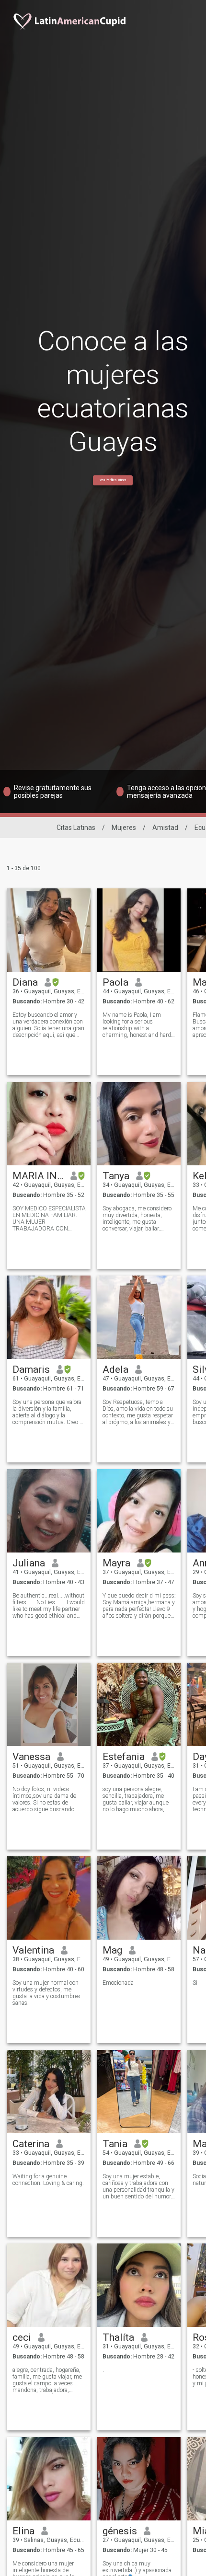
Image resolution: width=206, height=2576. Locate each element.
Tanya (116, 1176)
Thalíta (118, 2337)
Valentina (33, 1950)
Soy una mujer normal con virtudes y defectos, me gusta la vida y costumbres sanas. (46, 1993)
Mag (112, 1950)
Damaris (31, 1369)
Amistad (165, 828)
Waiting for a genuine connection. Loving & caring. (48, 2180)
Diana (25, 982)
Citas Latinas (76, 828)
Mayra (116, 1563)
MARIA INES (38, 1176)
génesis (120, 2531)
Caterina (31, 2144)
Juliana (29, 1563)
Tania (115, 2144)
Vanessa (31, 1757)
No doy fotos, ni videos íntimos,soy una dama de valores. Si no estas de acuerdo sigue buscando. (44, 1799)
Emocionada (118, 1983)
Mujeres (124, 828)
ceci (22, 2337)
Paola (115, 982)
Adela (115, 1369)
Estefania (124, 1757)
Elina (23, 2531)
